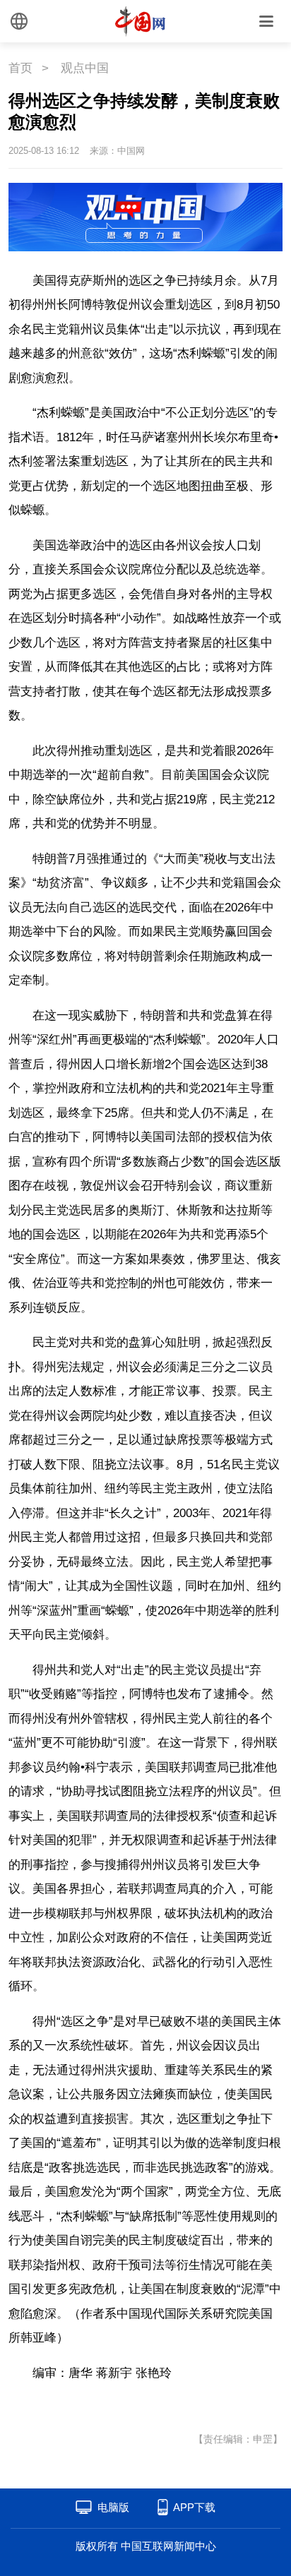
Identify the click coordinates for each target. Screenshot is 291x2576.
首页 (20, 68)
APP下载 (194, 2507)
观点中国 (85, 68)
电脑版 (113, 2507)
